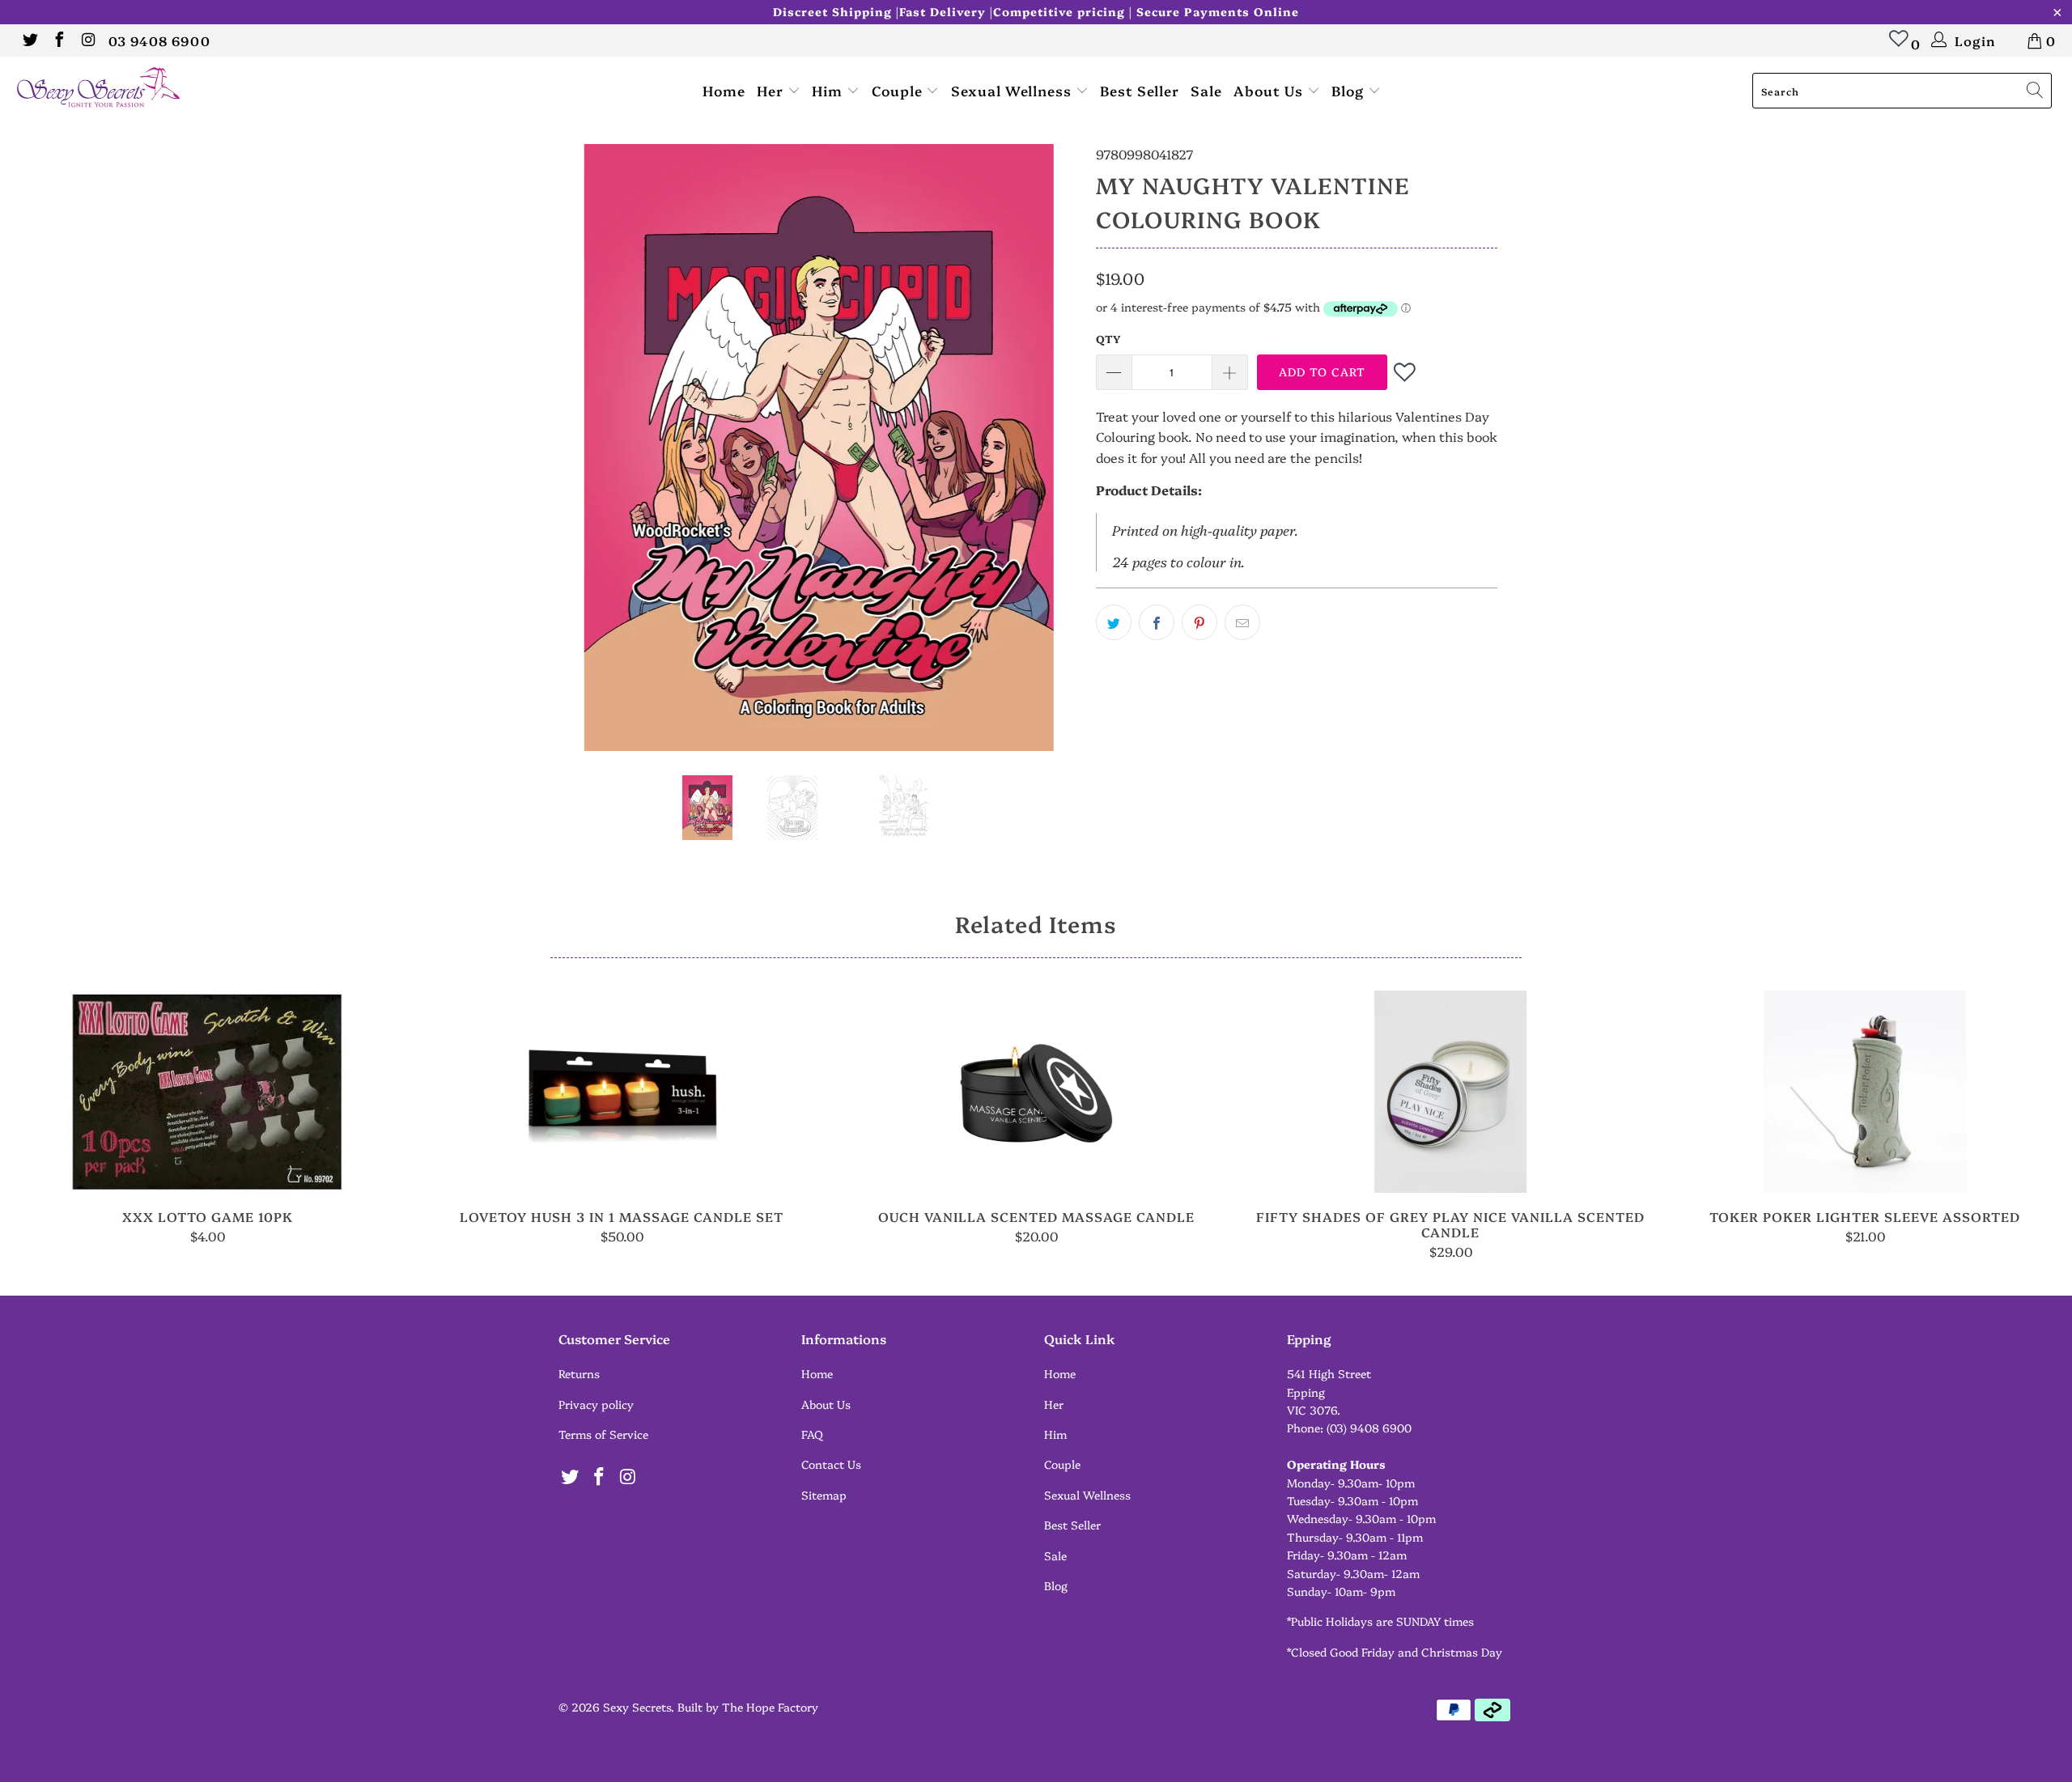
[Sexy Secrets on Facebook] (58, 40)
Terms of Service (603, 1434)
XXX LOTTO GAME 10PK (207, 1092)
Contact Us (831, 1464)
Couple (899, 90)
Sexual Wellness (1013, 90)
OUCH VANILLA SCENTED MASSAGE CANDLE (1036, 1092)
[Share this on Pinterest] (1199, 622)
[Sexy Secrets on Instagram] (87, 40)
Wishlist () (1899, 46)
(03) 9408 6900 (1369, 1428)
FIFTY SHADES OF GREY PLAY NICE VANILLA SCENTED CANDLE (1450, 1092)
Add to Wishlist (1406, 372)
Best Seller (1140, 90)
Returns (579, 1373)
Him (829, 90)
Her (772, 90)
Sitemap (824, 1495)
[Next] (1052, 448)
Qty (1108, 338)
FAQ (812, 1434)
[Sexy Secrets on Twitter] (29, 40)
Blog (1350, 90)
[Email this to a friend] (1242, 622)
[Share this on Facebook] (1157, 622)
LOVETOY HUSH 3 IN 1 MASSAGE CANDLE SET (622, 1092)
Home (724, 90)
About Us (1270, 90)
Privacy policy (596, 1404)
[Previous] (586, 448)
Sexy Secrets (637, 1707)
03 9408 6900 (159, 40)
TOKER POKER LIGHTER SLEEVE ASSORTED (1865, 1092)
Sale (1206, 90)
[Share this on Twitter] (1114, 622)
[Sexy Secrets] (174, 89)
